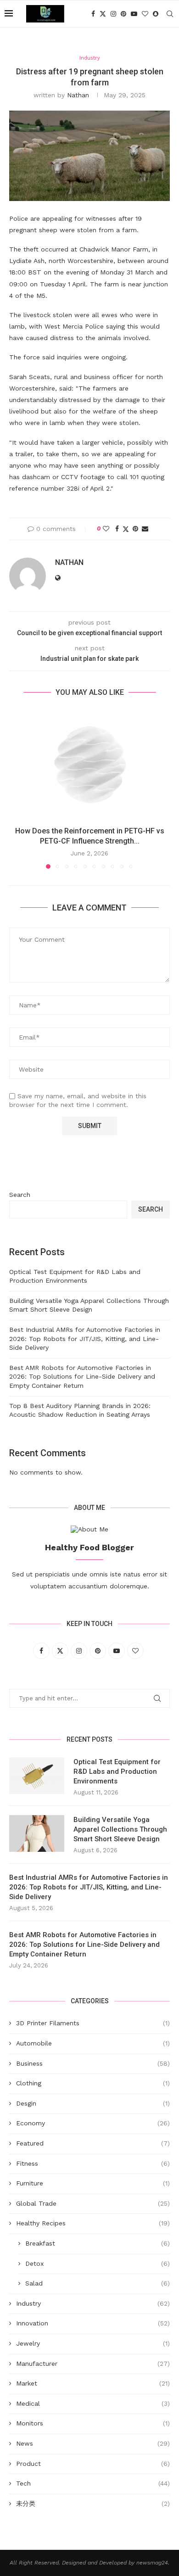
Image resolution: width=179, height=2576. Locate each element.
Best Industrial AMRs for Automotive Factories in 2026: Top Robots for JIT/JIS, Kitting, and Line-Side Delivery (85, 1338)
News (93, 2443)
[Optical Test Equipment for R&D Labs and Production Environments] (37, 1776)
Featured (93, 2143)
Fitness (93, 2163)
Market (93, 2383)
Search (20, 1195)
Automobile (93, 2043)
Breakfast (98, 2243)
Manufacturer (93, 2364)
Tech (93, 2483)
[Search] (170, 14)
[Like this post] (106, 529)
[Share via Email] (145, 529)
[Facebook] (93, 14)
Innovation (93, 2323)
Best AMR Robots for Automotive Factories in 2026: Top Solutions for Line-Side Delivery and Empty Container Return (82, 1377)
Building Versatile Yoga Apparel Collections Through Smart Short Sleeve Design (120, 1829)
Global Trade (93, 2203)
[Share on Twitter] (126, 529)
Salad (98, 2283)
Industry (93, 2303)
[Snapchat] (156, 14)
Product (93, 2464)
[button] (17, 789)
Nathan (78, 95)
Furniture (93, 2183)
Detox (98, 2263)
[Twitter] (103, 14)
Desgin (93, 2103)
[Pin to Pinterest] (135, 529)
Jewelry (93, 2343)
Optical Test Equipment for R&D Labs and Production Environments (117, 1771)
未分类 (93, 2503)
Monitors (93, 2423)
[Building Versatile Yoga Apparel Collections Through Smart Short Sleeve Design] (37, 1833)
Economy (93, 2123)
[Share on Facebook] (117, 529)
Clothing (93, 2083)
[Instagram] (113, 14)
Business (93, 2063)
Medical (93, 2403)
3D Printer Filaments (93, 2023)
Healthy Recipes (93, 2223)
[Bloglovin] (145, 14)
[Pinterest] (123, 14)
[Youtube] (134, 14)
